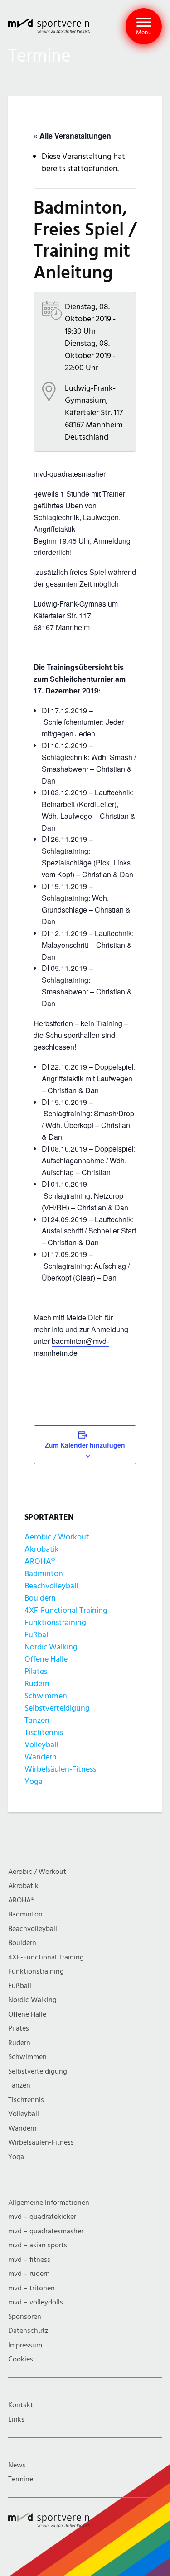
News (17, 2465)
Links (16, 2420)
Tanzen (37, 1720)
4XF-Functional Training (66, 1610)
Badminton (44, 1574)
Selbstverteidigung (57, 1708)
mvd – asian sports (38, 2245)
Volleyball (41, 1745)
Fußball (37, 1635)
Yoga (34, 1781)
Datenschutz (28, 2331)
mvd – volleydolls (36, 2302)
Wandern (41, 1757)
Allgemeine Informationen (49, 2203)
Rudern (37, 1684)
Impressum (25, 2345)
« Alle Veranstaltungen (72, 136)
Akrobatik (42, 1549)
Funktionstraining (55, 1623)
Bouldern (40, 1598)
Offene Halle (46, 1659)
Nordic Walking (51, 1647)
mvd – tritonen (32, 2288)
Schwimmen (46, 1696)
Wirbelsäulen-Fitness (60, 1769)
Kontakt (21, 2405)
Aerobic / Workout (57, 1537)
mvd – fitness (29, 2260)
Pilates (36, 1671)
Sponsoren (25, 2317)
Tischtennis (44, 1732)
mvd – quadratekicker (42, 2217)
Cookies (21, 2359)
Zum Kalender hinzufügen (85, 1445)
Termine (21, 2479)
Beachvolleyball (51, 1586)
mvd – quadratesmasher (46, 2231)
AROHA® (40, 1561)
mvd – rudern (29, 2274)
